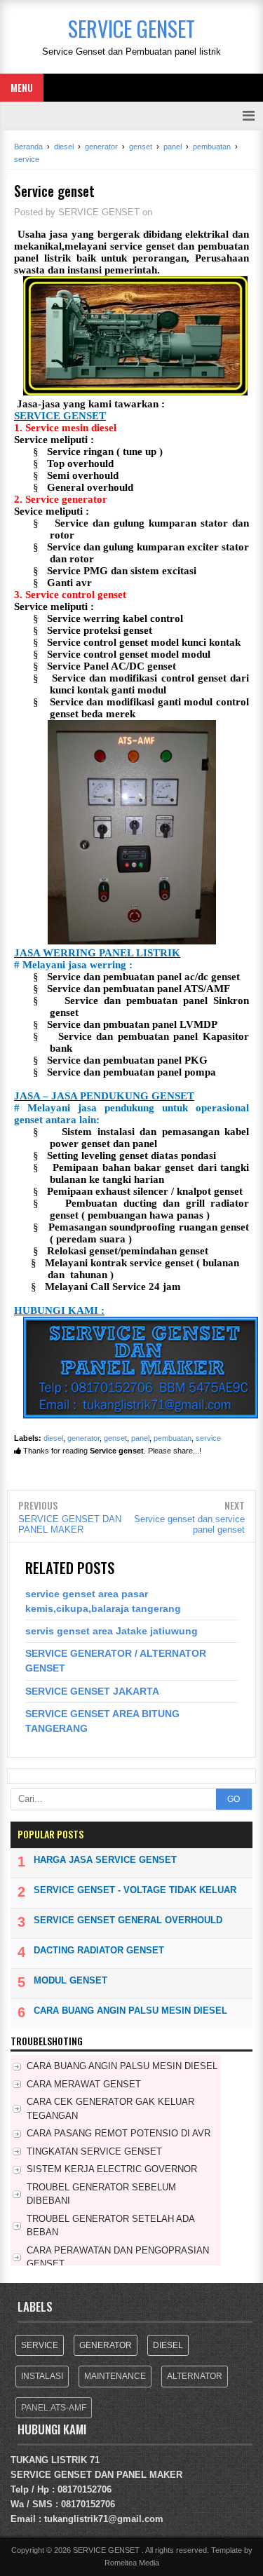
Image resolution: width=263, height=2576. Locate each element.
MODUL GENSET (70, 1980)
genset (115, 1438)
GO (234, 1799)
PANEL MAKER (149, 2475)
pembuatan (173, 1438)
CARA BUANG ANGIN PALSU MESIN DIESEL (130, 2011)
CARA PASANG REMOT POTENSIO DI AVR (119, 2133)
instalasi (42, 2376)
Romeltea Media (132, 2563)
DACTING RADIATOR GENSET (99, 1950)
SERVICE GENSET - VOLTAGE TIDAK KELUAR (135, 1890)
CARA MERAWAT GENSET (84, 2084)
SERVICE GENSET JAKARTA (92, 1691)
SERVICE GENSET (51, 2475)
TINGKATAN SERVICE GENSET (94, 2151)
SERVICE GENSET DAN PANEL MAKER (70, 1524)
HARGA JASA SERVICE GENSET (105, 1860)
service (208, 1438)
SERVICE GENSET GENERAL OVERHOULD (128, 1920)
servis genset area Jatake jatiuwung (112, 1631)
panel (140, 1438)
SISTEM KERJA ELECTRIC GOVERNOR (112, 2169)
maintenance (115, 2376)
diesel (53, 1438)
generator (83, 1438)
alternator (195, 2376)
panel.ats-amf (54, 2408)
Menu (22, 87)
